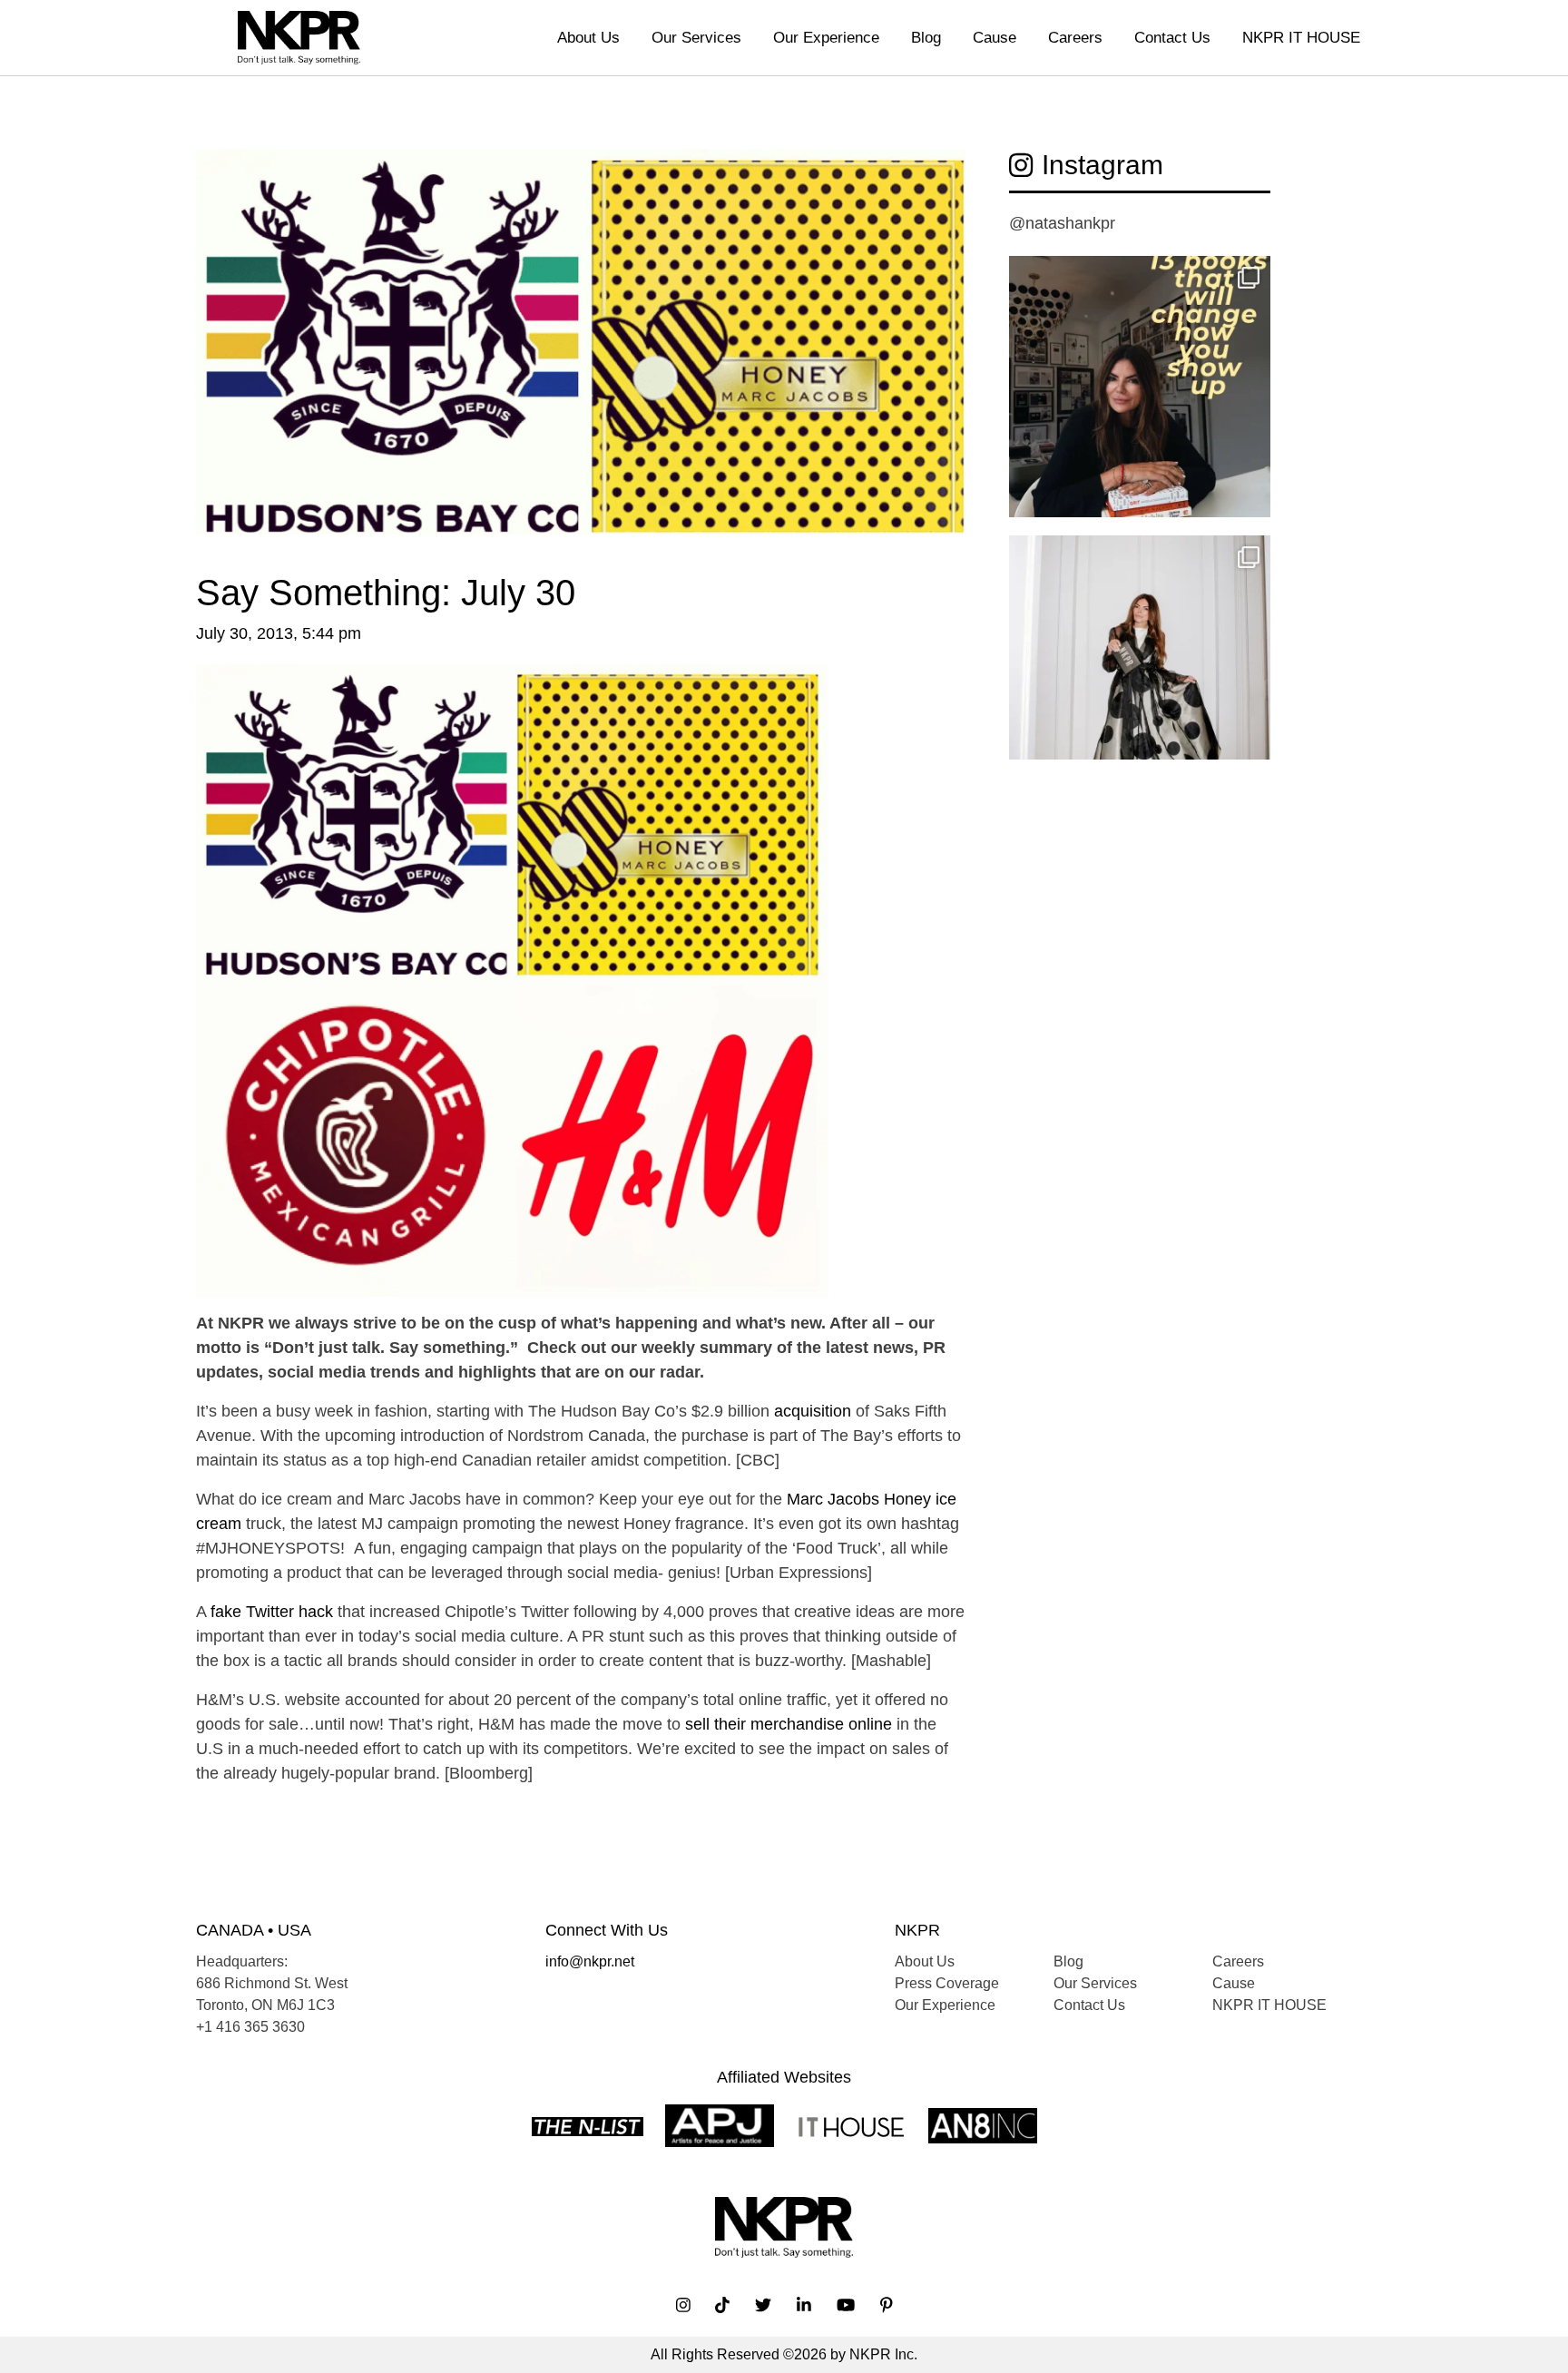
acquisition (813, 1411)
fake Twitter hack (272, 1612)
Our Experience (826, 38)
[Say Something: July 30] (581, 359)
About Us (588, 38)
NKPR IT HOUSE (1301, 38)
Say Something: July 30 (386, 593)
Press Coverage (947, 1983)
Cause (995, 38)
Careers (1075, 38)
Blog (926, 38)
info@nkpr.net (590, 1961)
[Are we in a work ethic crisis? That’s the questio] (1140, 387)
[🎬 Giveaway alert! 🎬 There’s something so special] (1140, 666)
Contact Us (1172, 38)
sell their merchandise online (789, 1724)
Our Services (696, 38)
